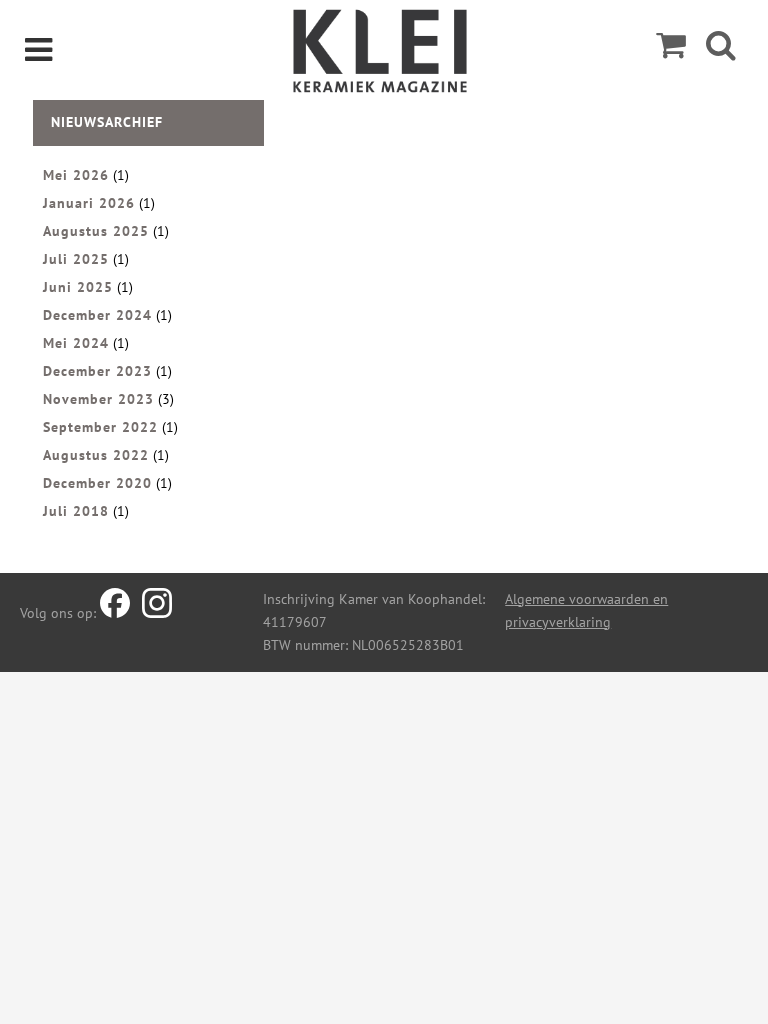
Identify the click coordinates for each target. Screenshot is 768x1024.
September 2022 (100, 427)
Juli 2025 (76, 259)
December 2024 (97, 315)
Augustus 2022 (96, 455)
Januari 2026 (89, 203)
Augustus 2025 (96, 231)
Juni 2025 (78, 287)
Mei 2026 (76, 175)
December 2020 (97, 483)
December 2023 (97, 371)
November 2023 (98, 399)
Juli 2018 (76, 511)
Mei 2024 (76, 343)
